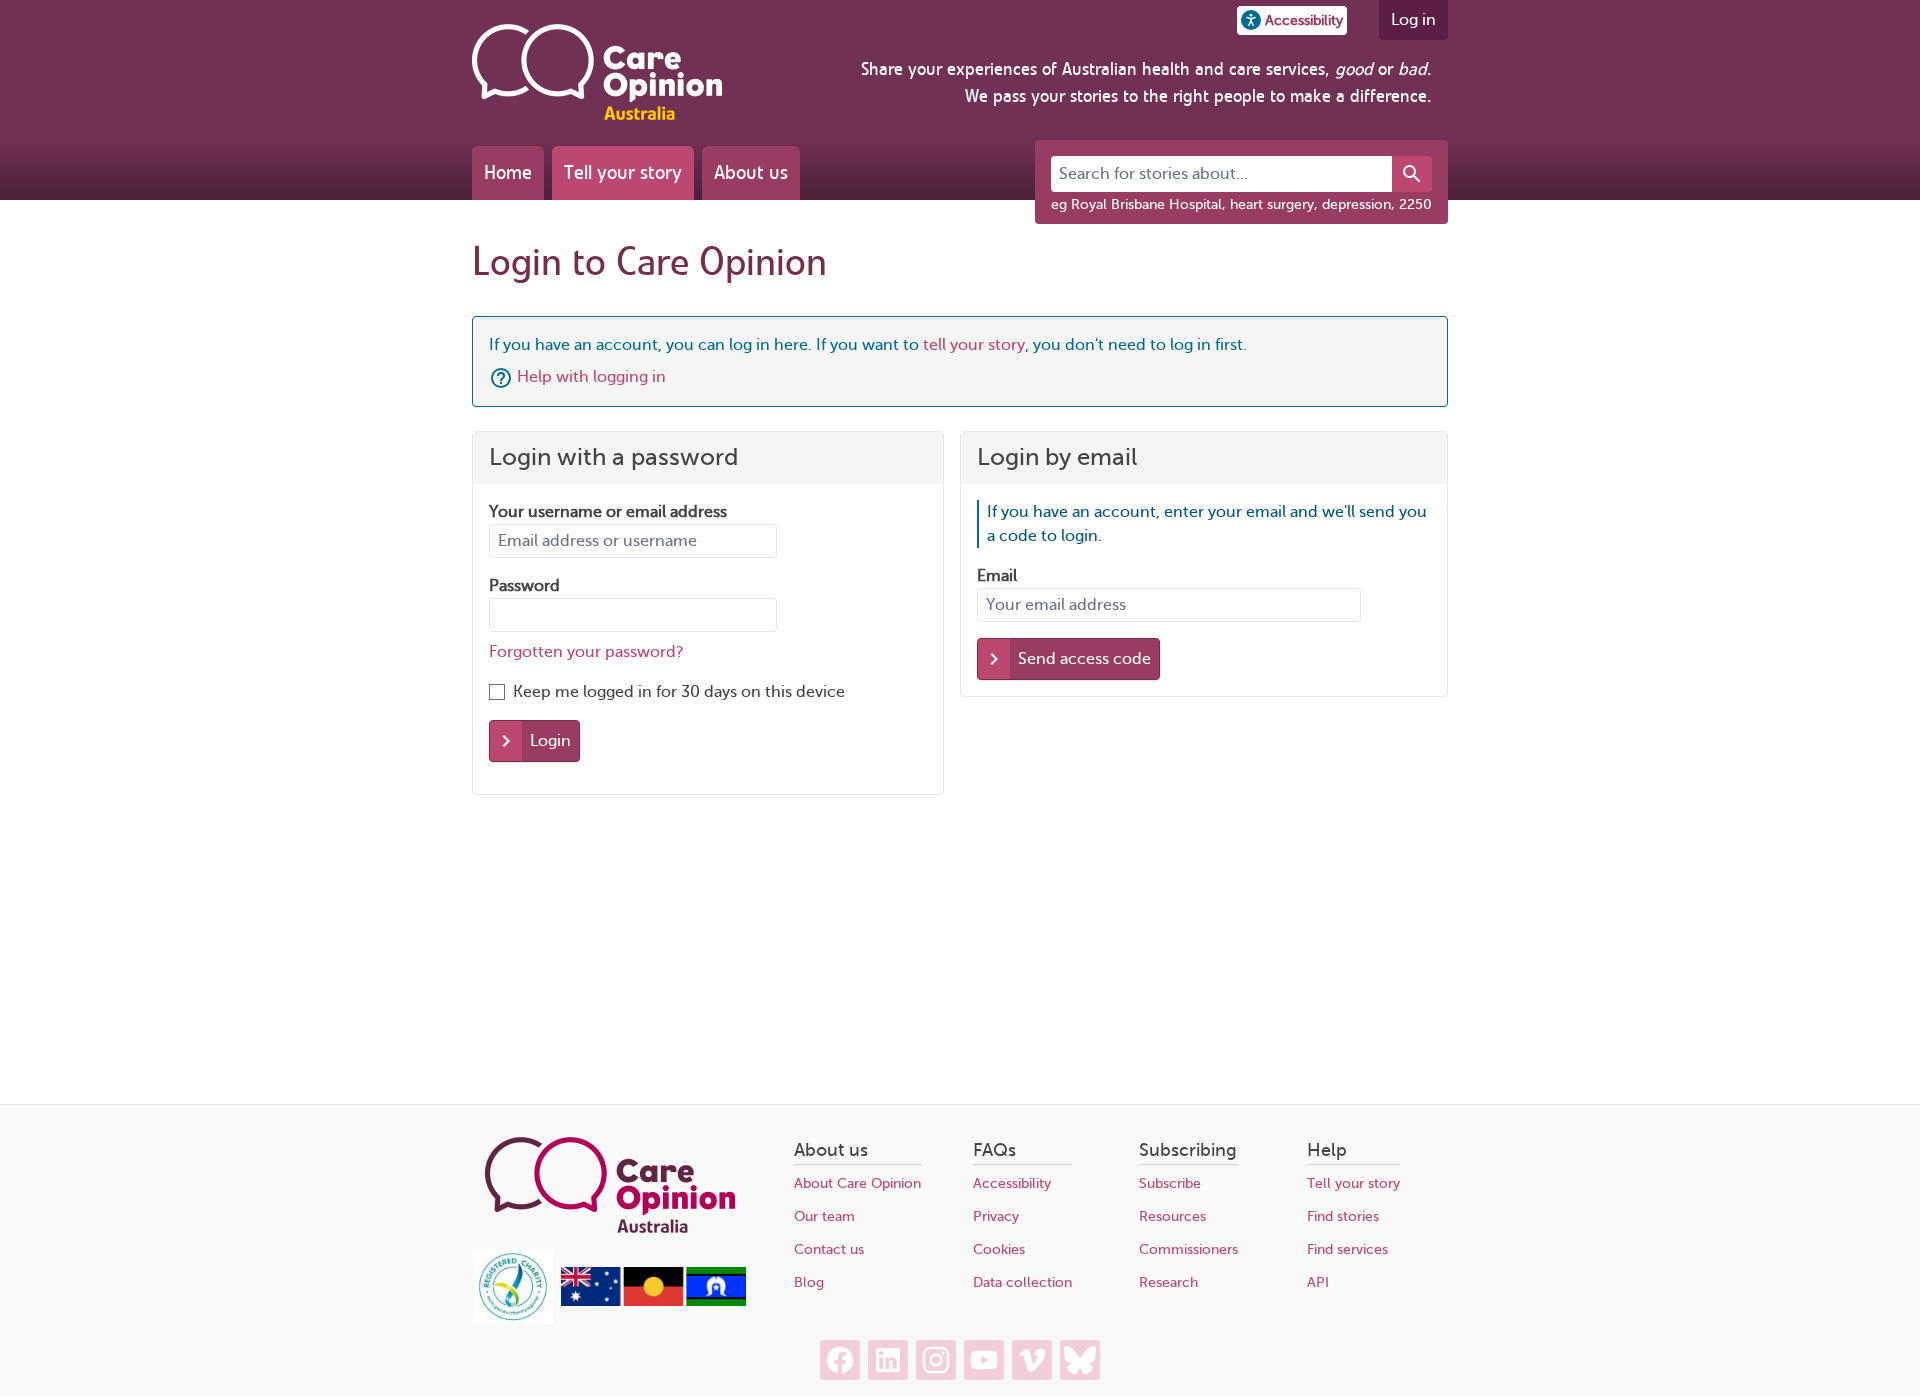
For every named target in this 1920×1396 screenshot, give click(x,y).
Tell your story (623, 172)
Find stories (1343, 1216)
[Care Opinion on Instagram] (936, 1360)
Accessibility (1012, 1183)
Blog (809, 1282)
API (1318, 1282)
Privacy (996, 1216)
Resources (1172, 1216)
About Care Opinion (857, 1183)
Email (997, 576)
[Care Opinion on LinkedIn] (888, 1360)
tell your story (974, 345)
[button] (1292, 20)
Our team (824, 1216)
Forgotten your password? (586, 652)
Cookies (999, 1249)
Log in (1413, 20)
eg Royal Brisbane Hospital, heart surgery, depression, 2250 (1241, 204)
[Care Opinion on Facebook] (840, 1360)
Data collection (1022, 1282)
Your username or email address (608, 512)
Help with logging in (591, 377)
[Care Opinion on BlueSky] (1080, 1360)
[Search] (1412, 174)
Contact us (829, 1249)
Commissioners (1188, 1249)
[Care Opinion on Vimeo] (1032, 1360)
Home (508, 172)
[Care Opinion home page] (597, 72)
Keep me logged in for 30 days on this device (679, 692)
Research (1168, 1282)
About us (751, 172)
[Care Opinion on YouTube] (984, 1360)
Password (524, 586)
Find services (1347, 1249)
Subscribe (1170, 1183)
